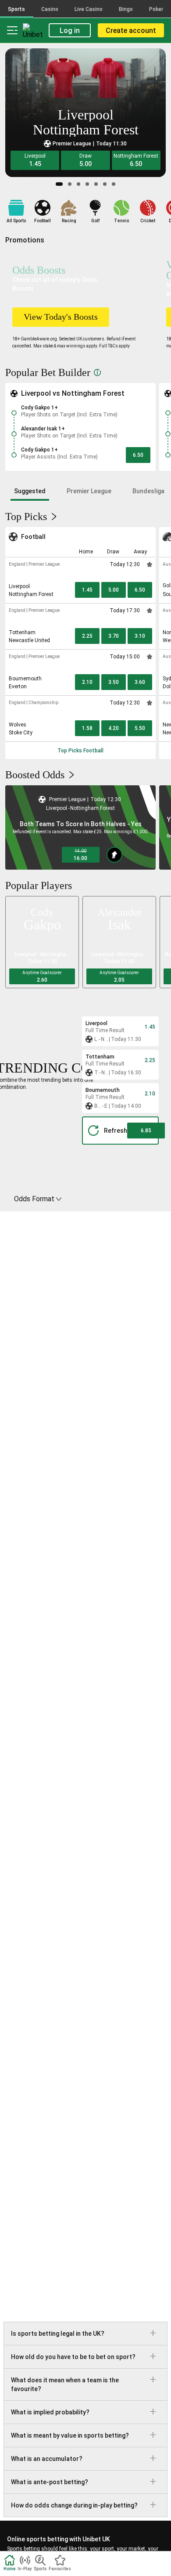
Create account (131, 31)
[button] (35, 160)
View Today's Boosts (61, 317)
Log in (70, 31)
